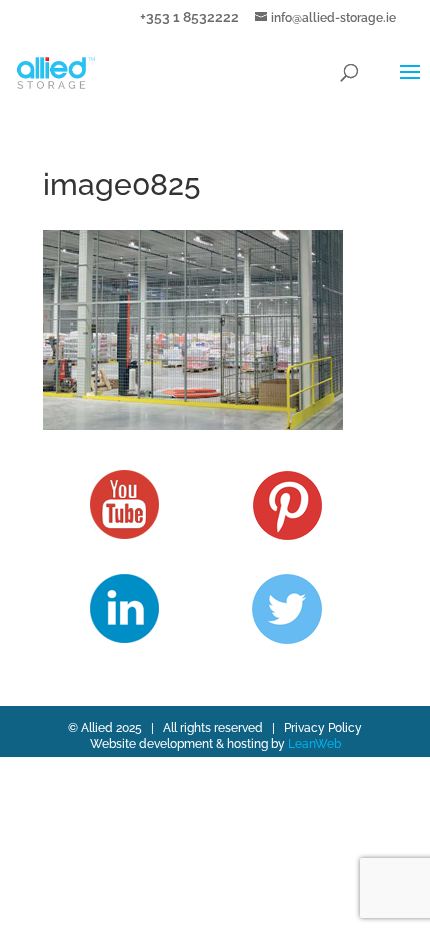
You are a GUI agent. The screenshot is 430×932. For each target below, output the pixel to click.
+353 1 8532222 (189, 16)
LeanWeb (314, 744)
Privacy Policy (323, 728)
